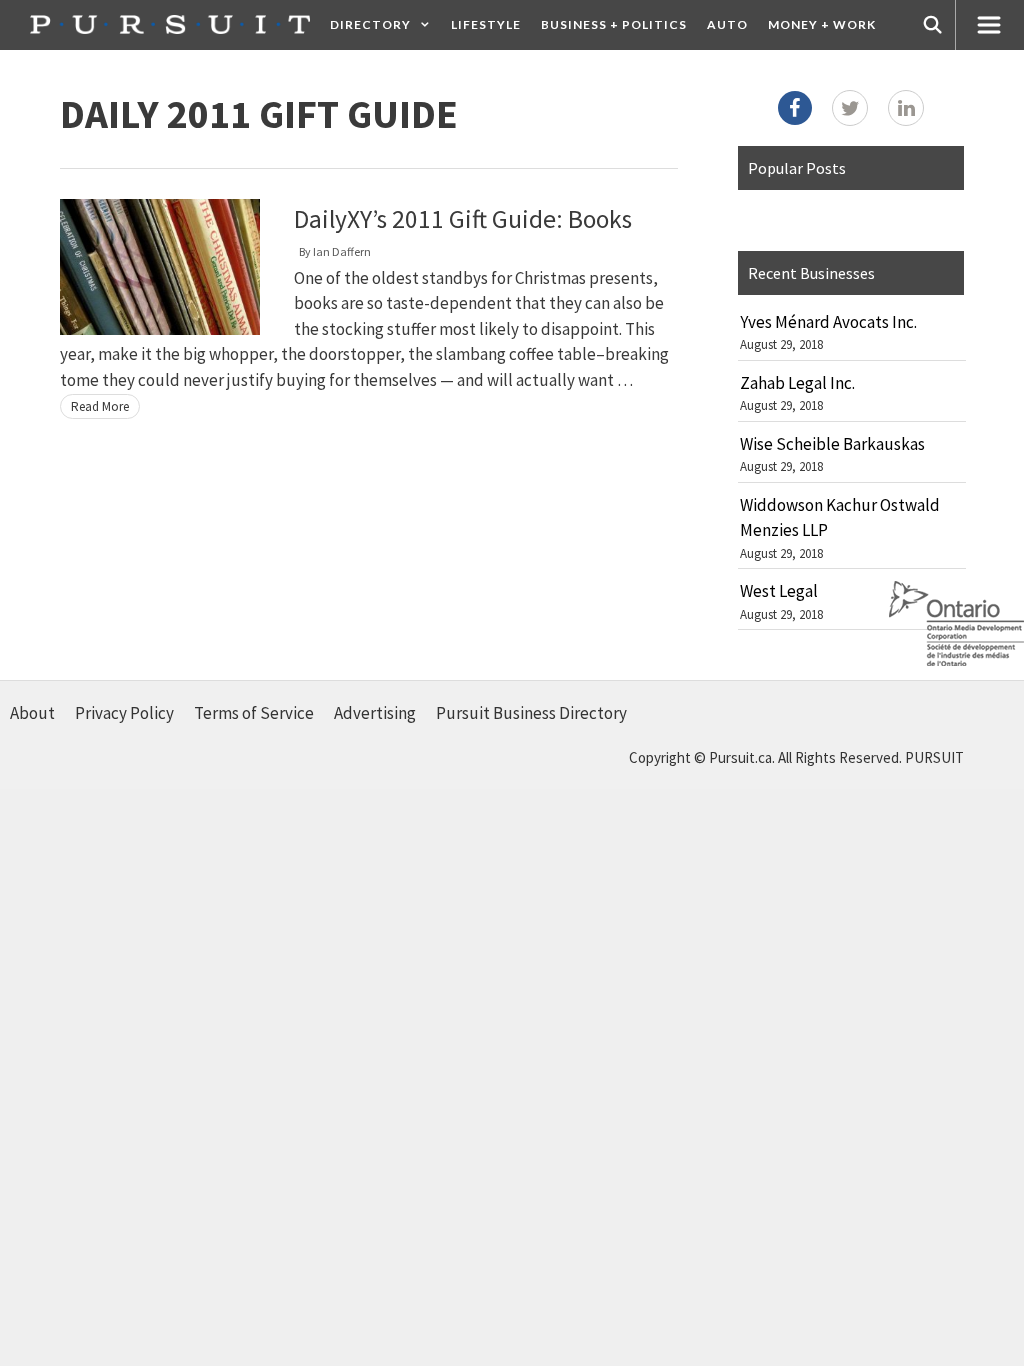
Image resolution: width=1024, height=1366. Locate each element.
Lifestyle (486, 24)
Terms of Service (254, 713)
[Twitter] (850, 108)
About (32, 713)
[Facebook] (795, 108)
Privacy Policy (124, 713)
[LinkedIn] (906, 108)
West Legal (779, 591)
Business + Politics (614, 24)
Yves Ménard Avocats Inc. (828, 322)
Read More (100, 406)
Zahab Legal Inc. (797, 383)
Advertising (375, 713)
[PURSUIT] (170, 24)
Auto (727, 24)
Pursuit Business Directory (531, 713)
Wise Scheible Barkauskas (832, 444)
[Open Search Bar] (933, 25)
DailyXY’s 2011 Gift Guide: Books (463, 219)
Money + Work (822, 24)
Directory (370, 24)
